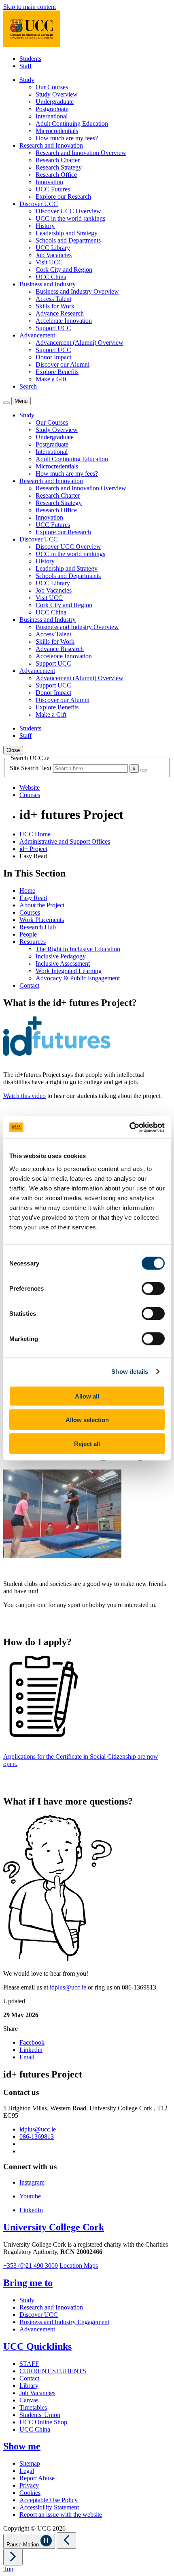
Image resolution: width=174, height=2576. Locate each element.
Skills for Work (55, 306)
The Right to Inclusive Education (78, 949)
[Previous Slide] (66, 2541)
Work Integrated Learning (69, 971)
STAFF (29, 2364)
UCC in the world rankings (70, 218)
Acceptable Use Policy (49, 2500)
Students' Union (40, 2415)
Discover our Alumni (63, 364)
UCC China (51, 277)
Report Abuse (37, 2478)
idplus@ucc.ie (68, 1987)
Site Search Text (31, 768)
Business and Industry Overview (77, 291)
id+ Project (33, 849)
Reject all (87, 1443)
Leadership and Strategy (67, 233)
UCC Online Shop (43, 2422)
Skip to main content (30, 7)
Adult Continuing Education (72, 124)
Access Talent (53, 299)
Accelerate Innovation (64, 321)
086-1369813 (37, 2137)
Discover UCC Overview (68, 211)
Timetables (33, 2407)
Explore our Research (63, 197)
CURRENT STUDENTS (53, 2371)
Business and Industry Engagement (64, 2322)
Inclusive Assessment (63, 964)
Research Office (56, 175)
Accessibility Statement (49, 2507)
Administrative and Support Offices (65, 841)
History (45, 226)
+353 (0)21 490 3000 (31, 2266)
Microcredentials (57, 131)
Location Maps (79, 2266)
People (28, 934)
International (52, 116)
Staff (25, 66)
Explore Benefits (57, 372)
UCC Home (35, 834)
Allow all (87, 1396)
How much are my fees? (67, 138)
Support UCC (53, 328)
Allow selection (87, 1420)
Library (29, 2386)
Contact (29, 985)
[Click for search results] (144, 770)
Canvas (29, 2400)
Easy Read (33, 898)
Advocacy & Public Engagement (78, 978)
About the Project (42, 905)
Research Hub (38, 927)
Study (27, 2300)
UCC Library (53, 248)
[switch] (153, 1288)
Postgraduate (52, 109)
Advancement (37, 2329)
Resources (33, 942)
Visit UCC (49, 262)
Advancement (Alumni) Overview (80, 343)
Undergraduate (55, 102)
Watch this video (24, 1096)
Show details (130, 1372)
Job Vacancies (54, 255)
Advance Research (60, 313)
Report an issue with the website (61, 2515)
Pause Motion (23, 2545)
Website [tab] (30, 787)
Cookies (30, 2493)
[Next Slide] (13, 2557)
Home (27, 891)
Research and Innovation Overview (81, 153)
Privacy (29, 2485)
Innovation (49, 182)
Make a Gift (51, 379)
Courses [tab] (30, 795)
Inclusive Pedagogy (61, 956)
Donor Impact (53, 357)
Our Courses (52, 87)
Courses (30, 912)
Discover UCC (39, 2315)
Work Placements (42, 920)
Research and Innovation (51, 2307)
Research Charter (58, 160)
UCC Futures (53, 189)
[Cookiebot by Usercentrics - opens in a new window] (129, 1127)
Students (30, 59)
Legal (27, 2471)
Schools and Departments (68, 240)
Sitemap (30, 2463)
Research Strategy (59, 167)
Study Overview (57, 94)
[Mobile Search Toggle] (6, 403)
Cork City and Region (64, 270)
